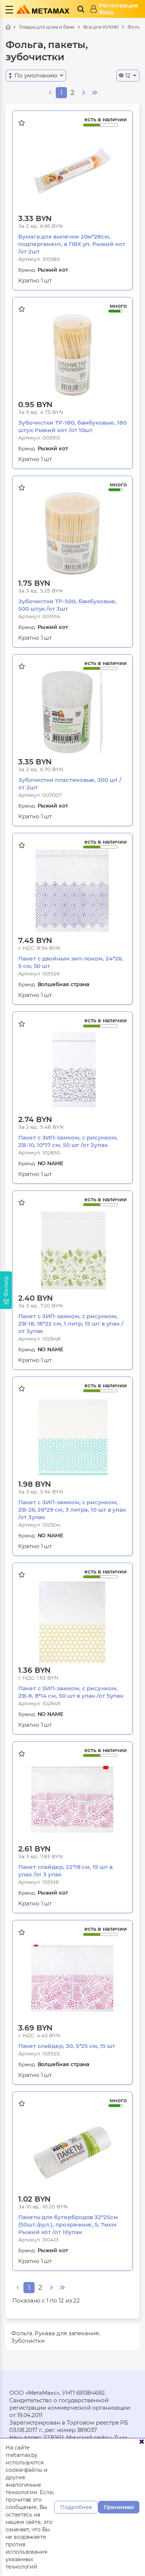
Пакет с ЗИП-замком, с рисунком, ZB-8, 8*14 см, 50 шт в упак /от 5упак (71, 1692)
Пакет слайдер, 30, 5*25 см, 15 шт (67, 2046)
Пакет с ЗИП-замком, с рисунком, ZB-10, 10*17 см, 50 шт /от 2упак (68, 1141)
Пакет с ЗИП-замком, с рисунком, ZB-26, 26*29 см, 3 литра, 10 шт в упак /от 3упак (72, 1510)
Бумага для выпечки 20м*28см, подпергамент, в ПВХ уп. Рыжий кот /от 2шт (72, 244)
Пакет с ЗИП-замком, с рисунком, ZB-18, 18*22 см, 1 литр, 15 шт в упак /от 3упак (71, 1324)
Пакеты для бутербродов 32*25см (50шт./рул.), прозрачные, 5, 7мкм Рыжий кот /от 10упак (68, 2225)
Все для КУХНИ (101, 27)
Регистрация (118, 6)
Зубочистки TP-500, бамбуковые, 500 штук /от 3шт (67, 605)
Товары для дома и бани (47, 27)
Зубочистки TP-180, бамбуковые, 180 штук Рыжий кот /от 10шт (72, 426)
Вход (106, 12)
